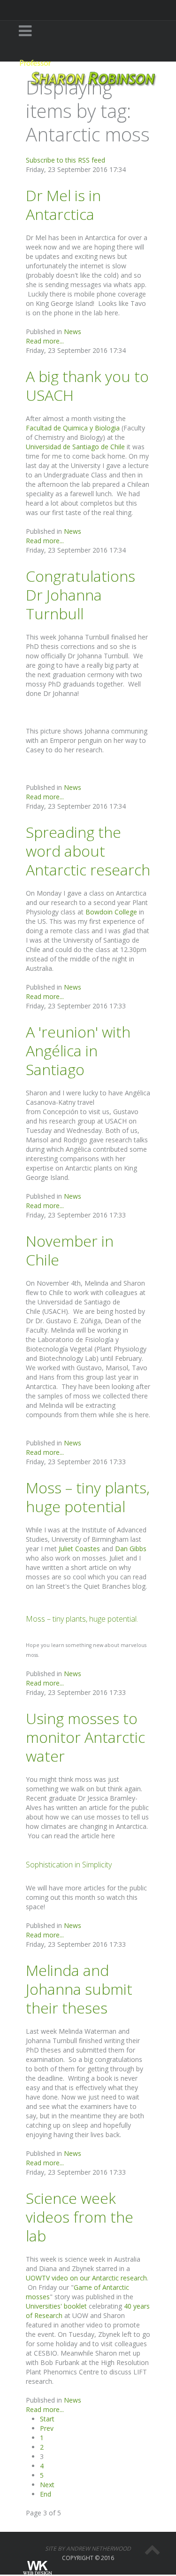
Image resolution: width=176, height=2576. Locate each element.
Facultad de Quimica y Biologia (73, 428)
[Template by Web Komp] (37, 2568)
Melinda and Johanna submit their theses (79, 1989)
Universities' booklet (56, 2306)
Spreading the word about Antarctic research (88, 851)
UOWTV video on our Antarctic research (86, 2278)
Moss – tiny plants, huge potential (88, 1497)
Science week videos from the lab (80, 2217)
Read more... (45, 341)
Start (47, 2419)
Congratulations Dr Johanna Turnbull (80, 595)
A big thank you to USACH (87, 386)
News (73, 332)
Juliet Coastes (79, 1549)
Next (47, 2485)
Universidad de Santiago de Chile (75, 447)
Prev (47, 2428)
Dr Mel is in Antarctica (63, 205)
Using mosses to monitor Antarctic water (85, 1737)
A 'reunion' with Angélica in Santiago (78, 1050)
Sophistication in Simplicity (69, 1865)
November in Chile (70, 1250)
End (46, 2494)
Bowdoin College (111, 912)
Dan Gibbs (131, 1549)
